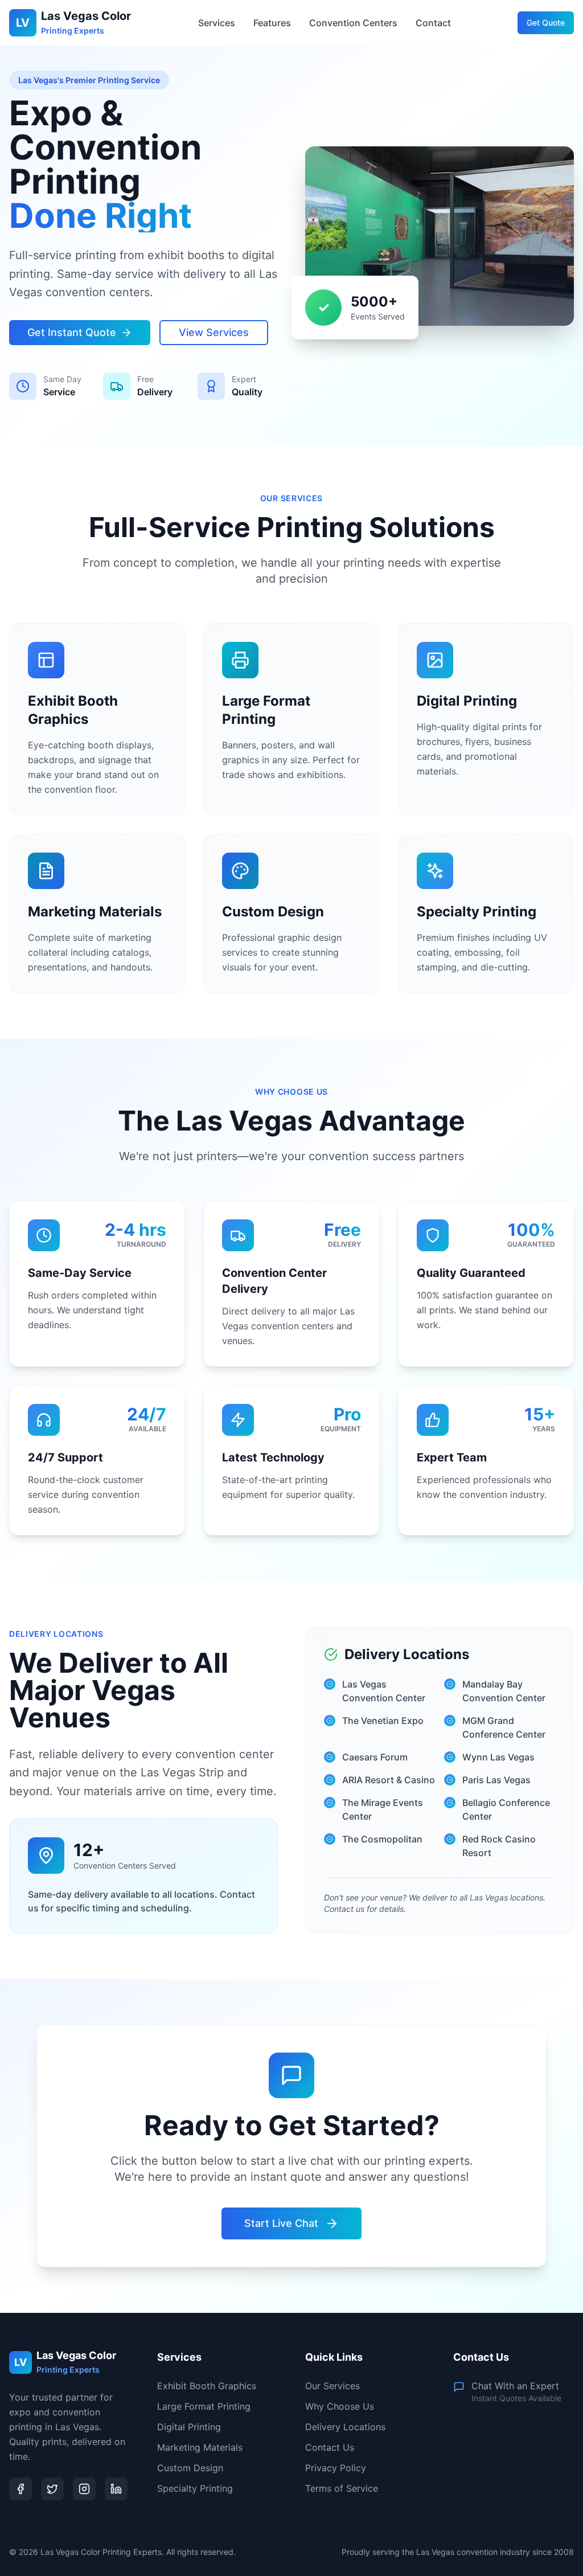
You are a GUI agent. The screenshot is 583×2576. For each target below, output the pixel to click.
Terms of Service (342, 2488)
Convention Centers (353, 23)
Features (272, 23)
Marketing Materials (200, 2447)
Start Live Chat (281, 2223)
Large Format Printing (204, 2406)
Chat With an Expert (515, 2386)
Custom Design (190, 2468)
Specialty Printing (195, 2488)
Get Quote (546, 22)
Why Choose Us (340, 2406)
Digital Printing (189, 2427)
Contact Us (330, 2447)
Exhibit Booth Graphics (207, 2386)
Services (217, 23)
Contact (433, 23)
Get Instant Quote (72, 332)
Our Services (332, 2386)
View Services (214, 332)
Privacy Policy (336, 2468)
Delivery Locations (345, 2427)
